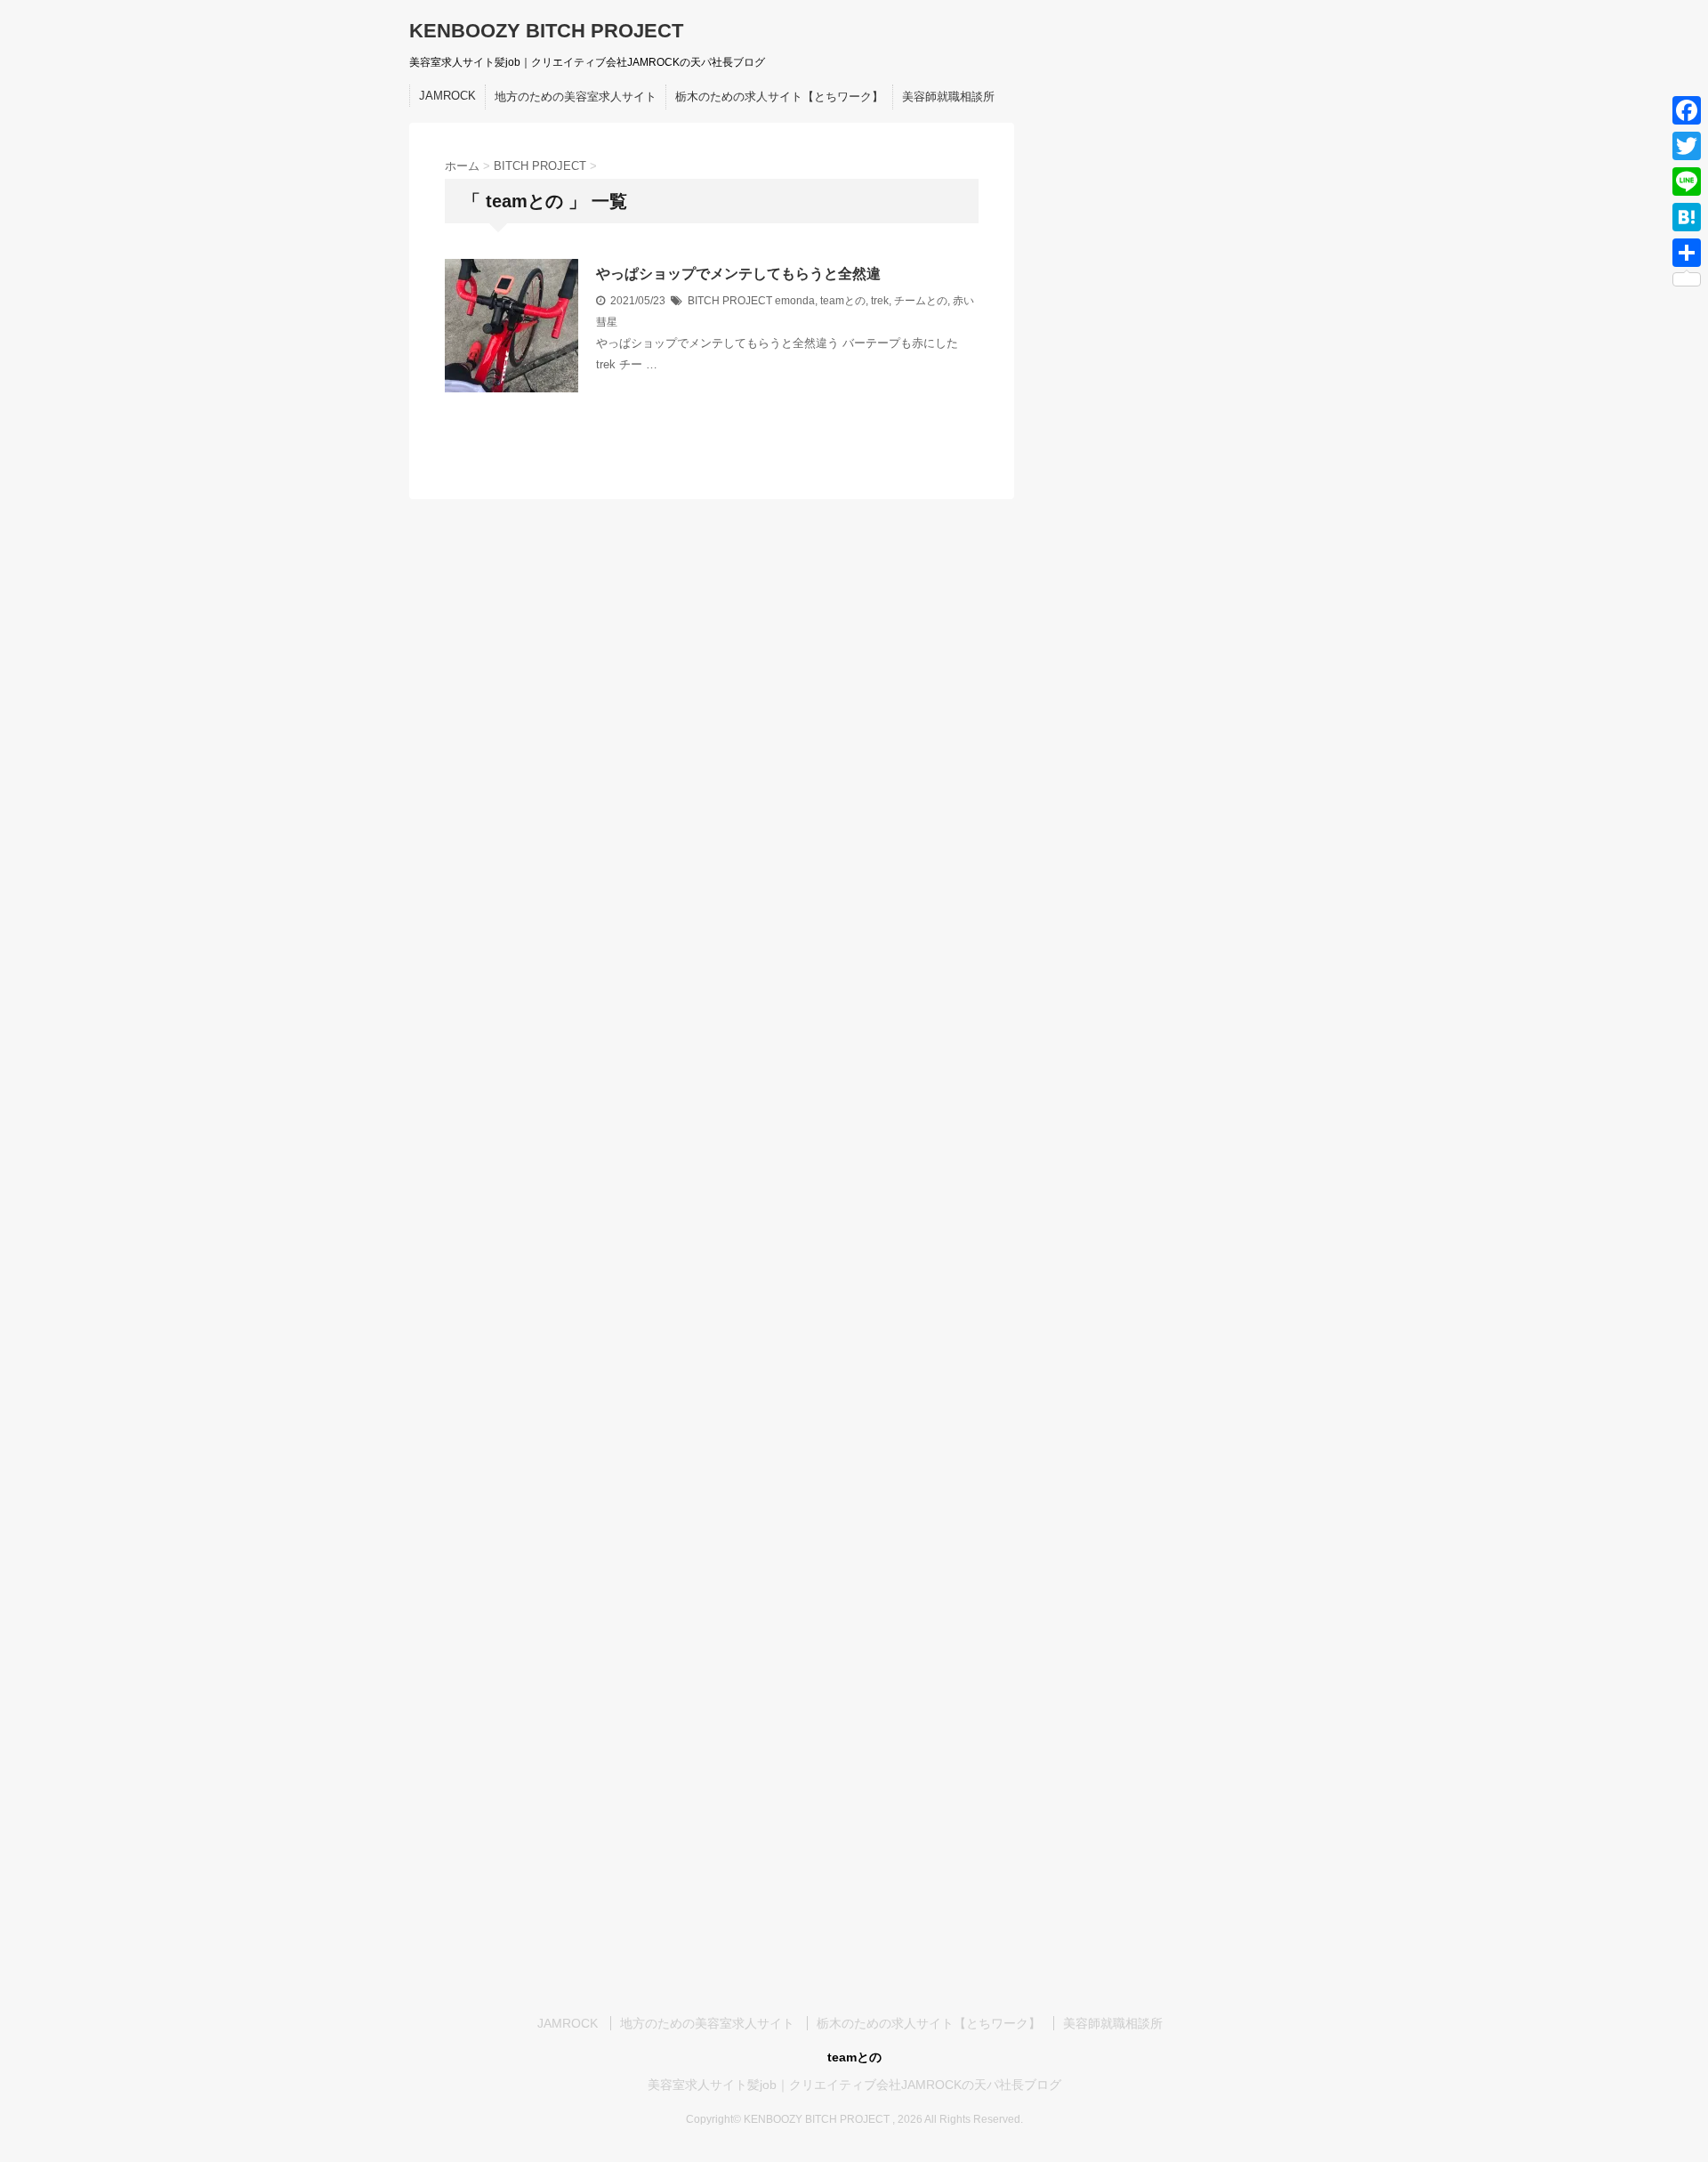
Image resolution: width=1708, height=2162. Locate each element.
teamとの (843, 301)
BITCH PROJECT (730, 301)
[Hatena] (1687, 217)
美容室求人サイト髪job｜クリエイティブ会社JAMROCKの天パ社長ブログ (854, 2085)
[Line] (1687, 182)
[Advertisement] (1165, 431)
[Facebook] (1687, 110)
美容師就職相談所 (948, 97)
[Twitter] (1687, 146)
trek (880, 301)
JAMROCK (447, 96)
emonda (795, 301)
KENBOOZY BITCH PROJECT (546, 31)
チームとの (921, 301)
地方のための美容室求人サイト (576, 97)
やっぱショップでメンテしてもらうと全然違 (738, 274)
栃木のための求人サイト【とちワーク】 (779, 97)
